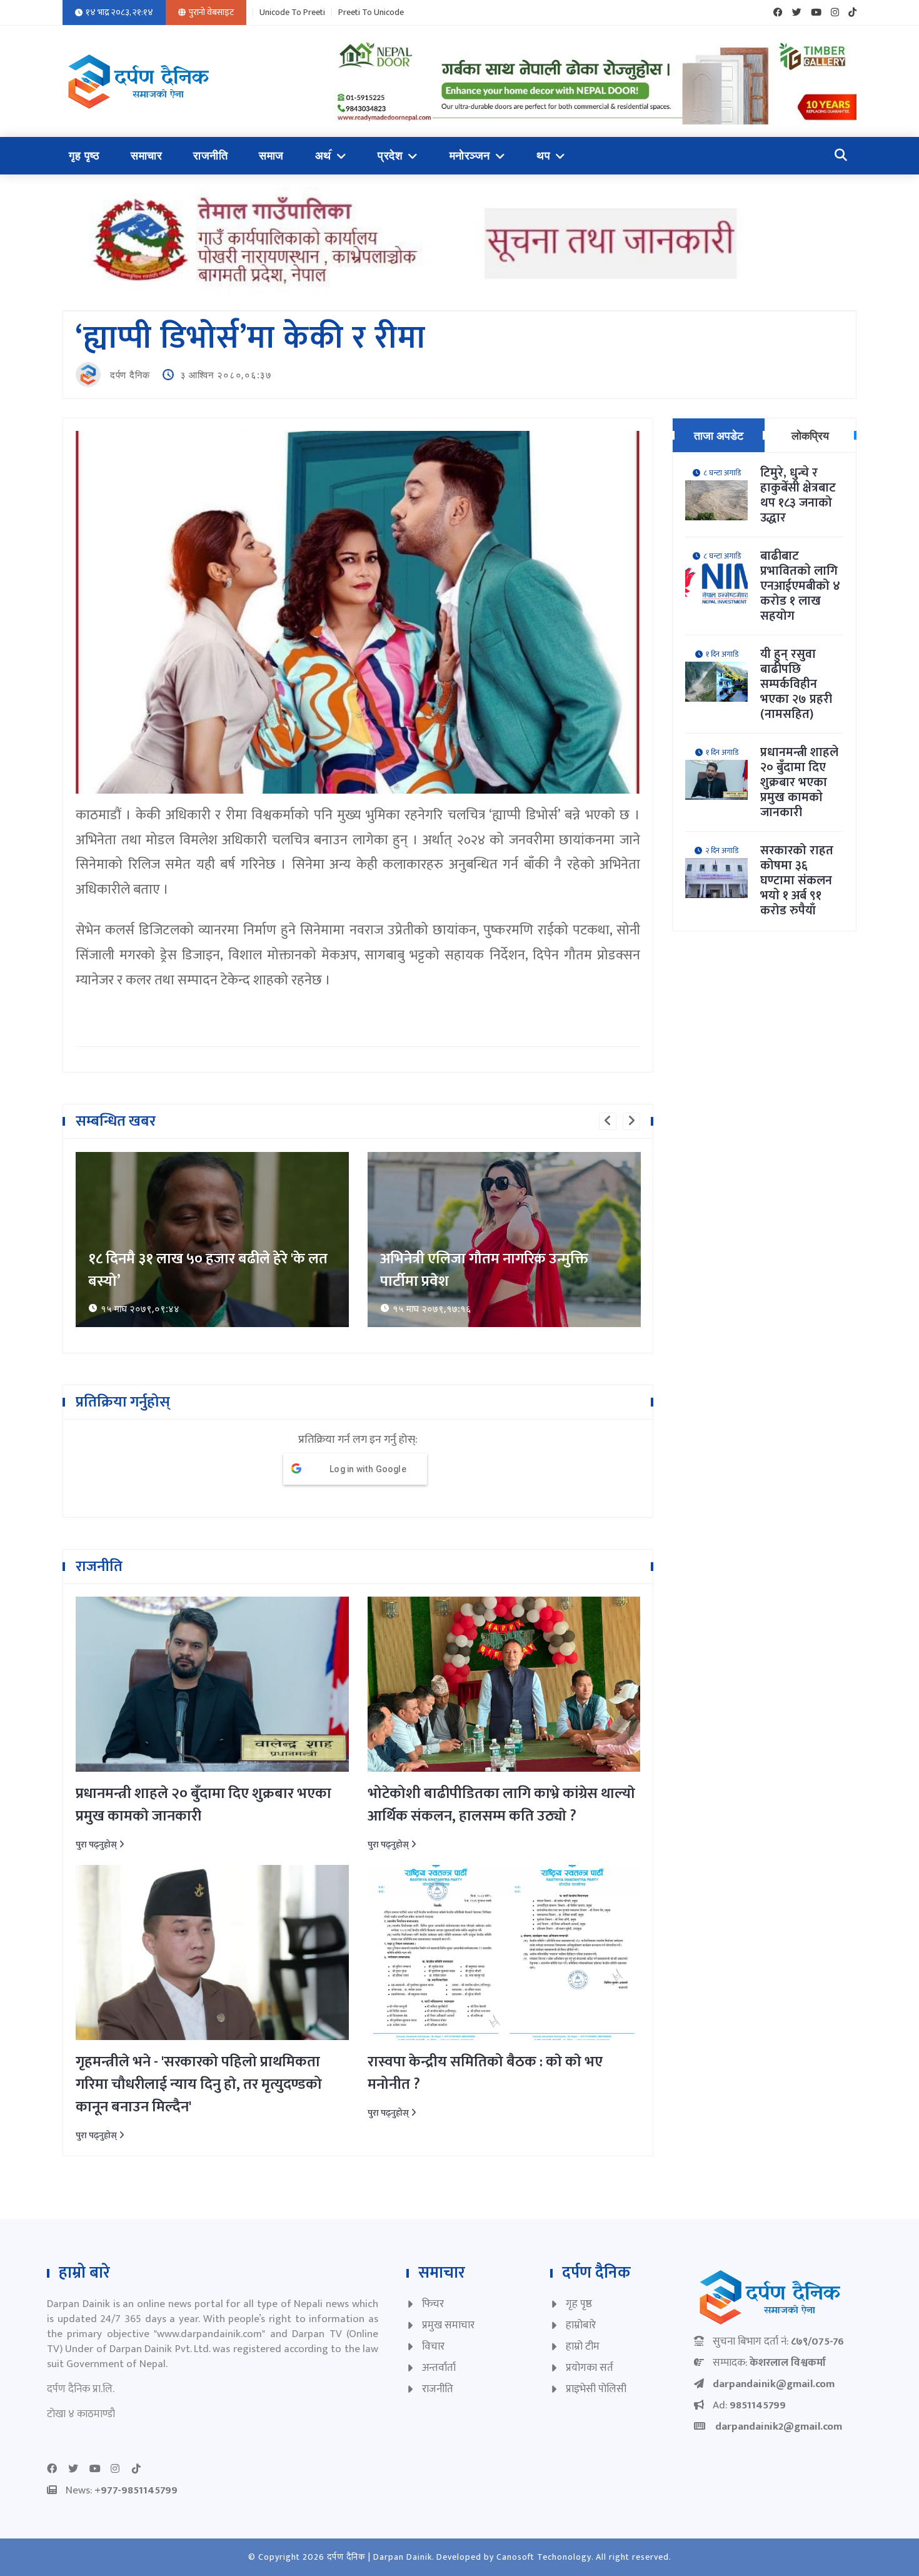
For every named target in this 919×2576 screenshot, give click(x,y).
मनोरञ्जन (470, 156)
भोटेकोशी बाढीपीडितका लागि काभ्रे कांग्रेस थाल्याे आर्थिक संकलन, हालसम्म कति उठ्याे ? (501, 1805)
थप (543, 156)
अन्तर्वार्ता (439, 2368)
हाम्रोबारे (581, 2325)
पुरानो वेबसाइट (211, 12)
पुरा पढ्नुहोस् (97, 1845)
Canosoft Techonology (544, 2557)
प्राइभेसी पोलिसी (596, 2389)
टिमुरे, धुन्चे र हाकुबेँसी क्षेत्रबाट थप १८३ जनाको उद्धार (798, 495)
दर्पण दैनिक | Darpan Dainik (379, 2557)
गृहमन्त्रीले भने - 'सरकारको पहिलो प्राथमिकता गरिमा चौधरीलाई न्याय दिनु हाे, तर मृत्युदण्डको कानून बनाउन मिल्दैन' (199, 2084)
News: (122, 2490)
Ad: (749, 2405)
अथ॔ (323, 156)
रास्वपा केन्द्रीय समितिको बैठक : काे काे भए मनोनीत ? (485, 2073)
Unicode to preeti (292, 13)
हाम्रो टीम (583, 2346)
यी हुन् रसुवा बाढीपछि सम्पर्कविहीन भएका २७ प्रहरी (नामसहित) (796, 684)
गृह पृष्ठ (84, 156)
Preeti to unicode (371, 13)
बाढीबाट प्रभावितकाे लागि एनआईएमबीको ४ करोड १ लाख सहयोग (800, 586)
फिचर (433, 2304)
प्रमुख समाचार (448, 2325)
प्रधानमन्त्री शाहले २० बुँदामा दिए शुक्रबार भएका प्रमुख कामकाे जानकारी (203, 1805)
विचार (433, 2346)
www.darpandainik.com (209, 2334)
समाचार (146, 156)
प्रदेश (390, 156)
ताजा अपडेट (719, 435)
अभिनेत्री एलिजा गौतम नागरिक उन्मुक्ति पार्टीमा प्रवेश (192, 1270)
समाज (271, 156)
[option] (212, 1240)
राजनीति (210, 156)
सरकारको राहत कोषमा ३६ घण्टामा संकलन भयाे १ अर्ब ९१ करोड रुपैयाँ (797, 881)
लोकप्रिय (810, 435)
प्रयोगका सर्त (590, 2368)
